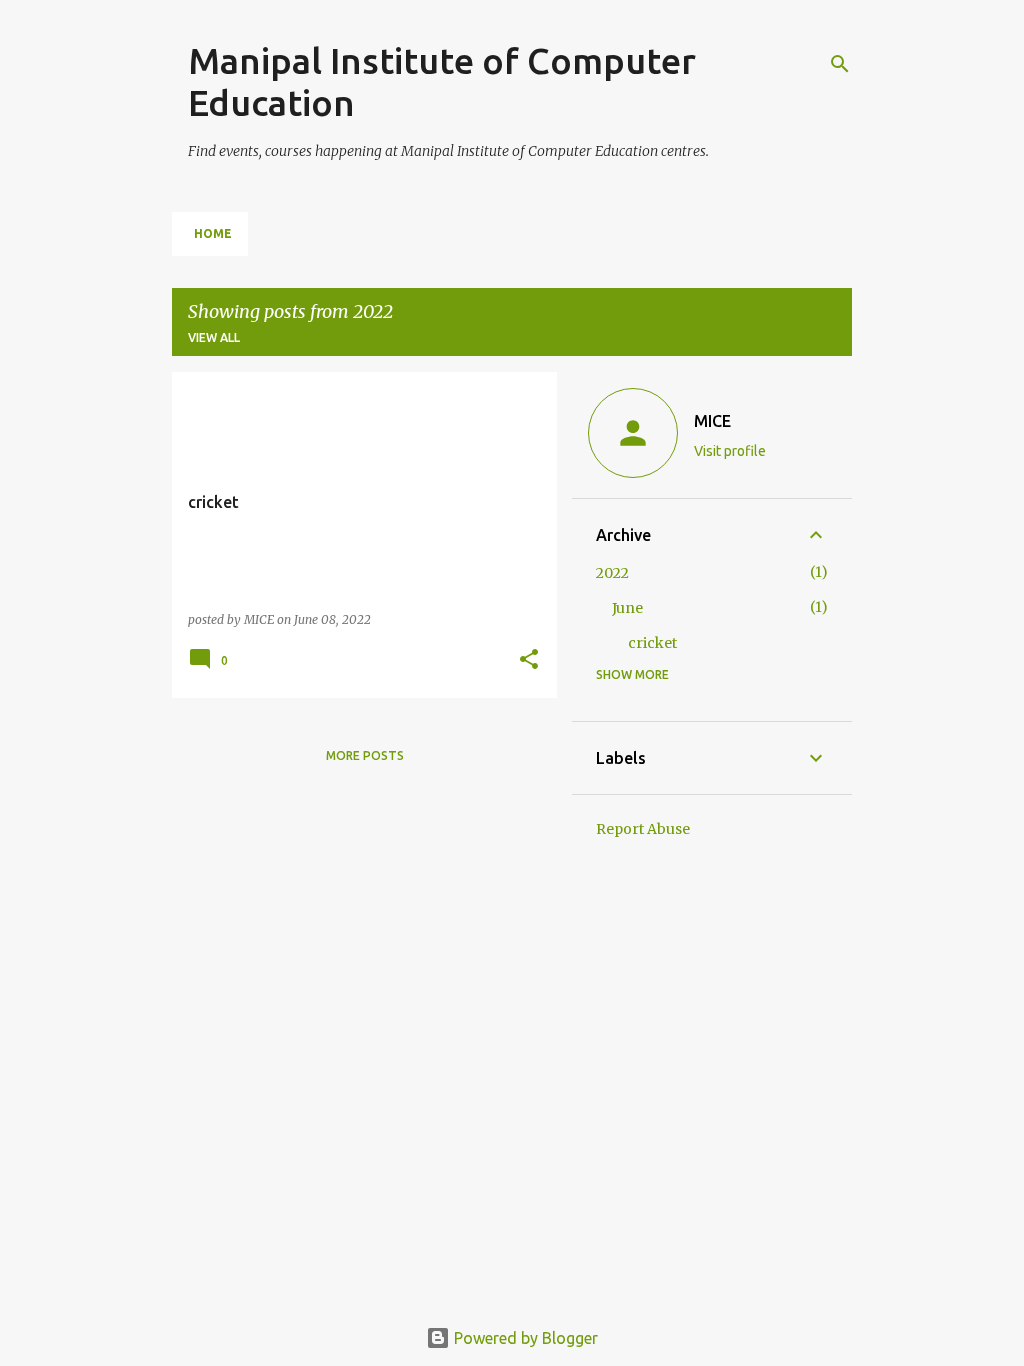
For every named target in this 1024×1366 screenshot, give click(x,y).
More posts (365, 755)
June (627, 608)
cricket (652, 643)
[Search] (840, 64)
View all (214, 337)
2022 (612, 573)
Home (213, 233)
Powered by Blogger (524, 1338)
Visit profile (730, 451)
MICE (712, 421)
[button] (529, 660)
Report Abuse (643, 829)
